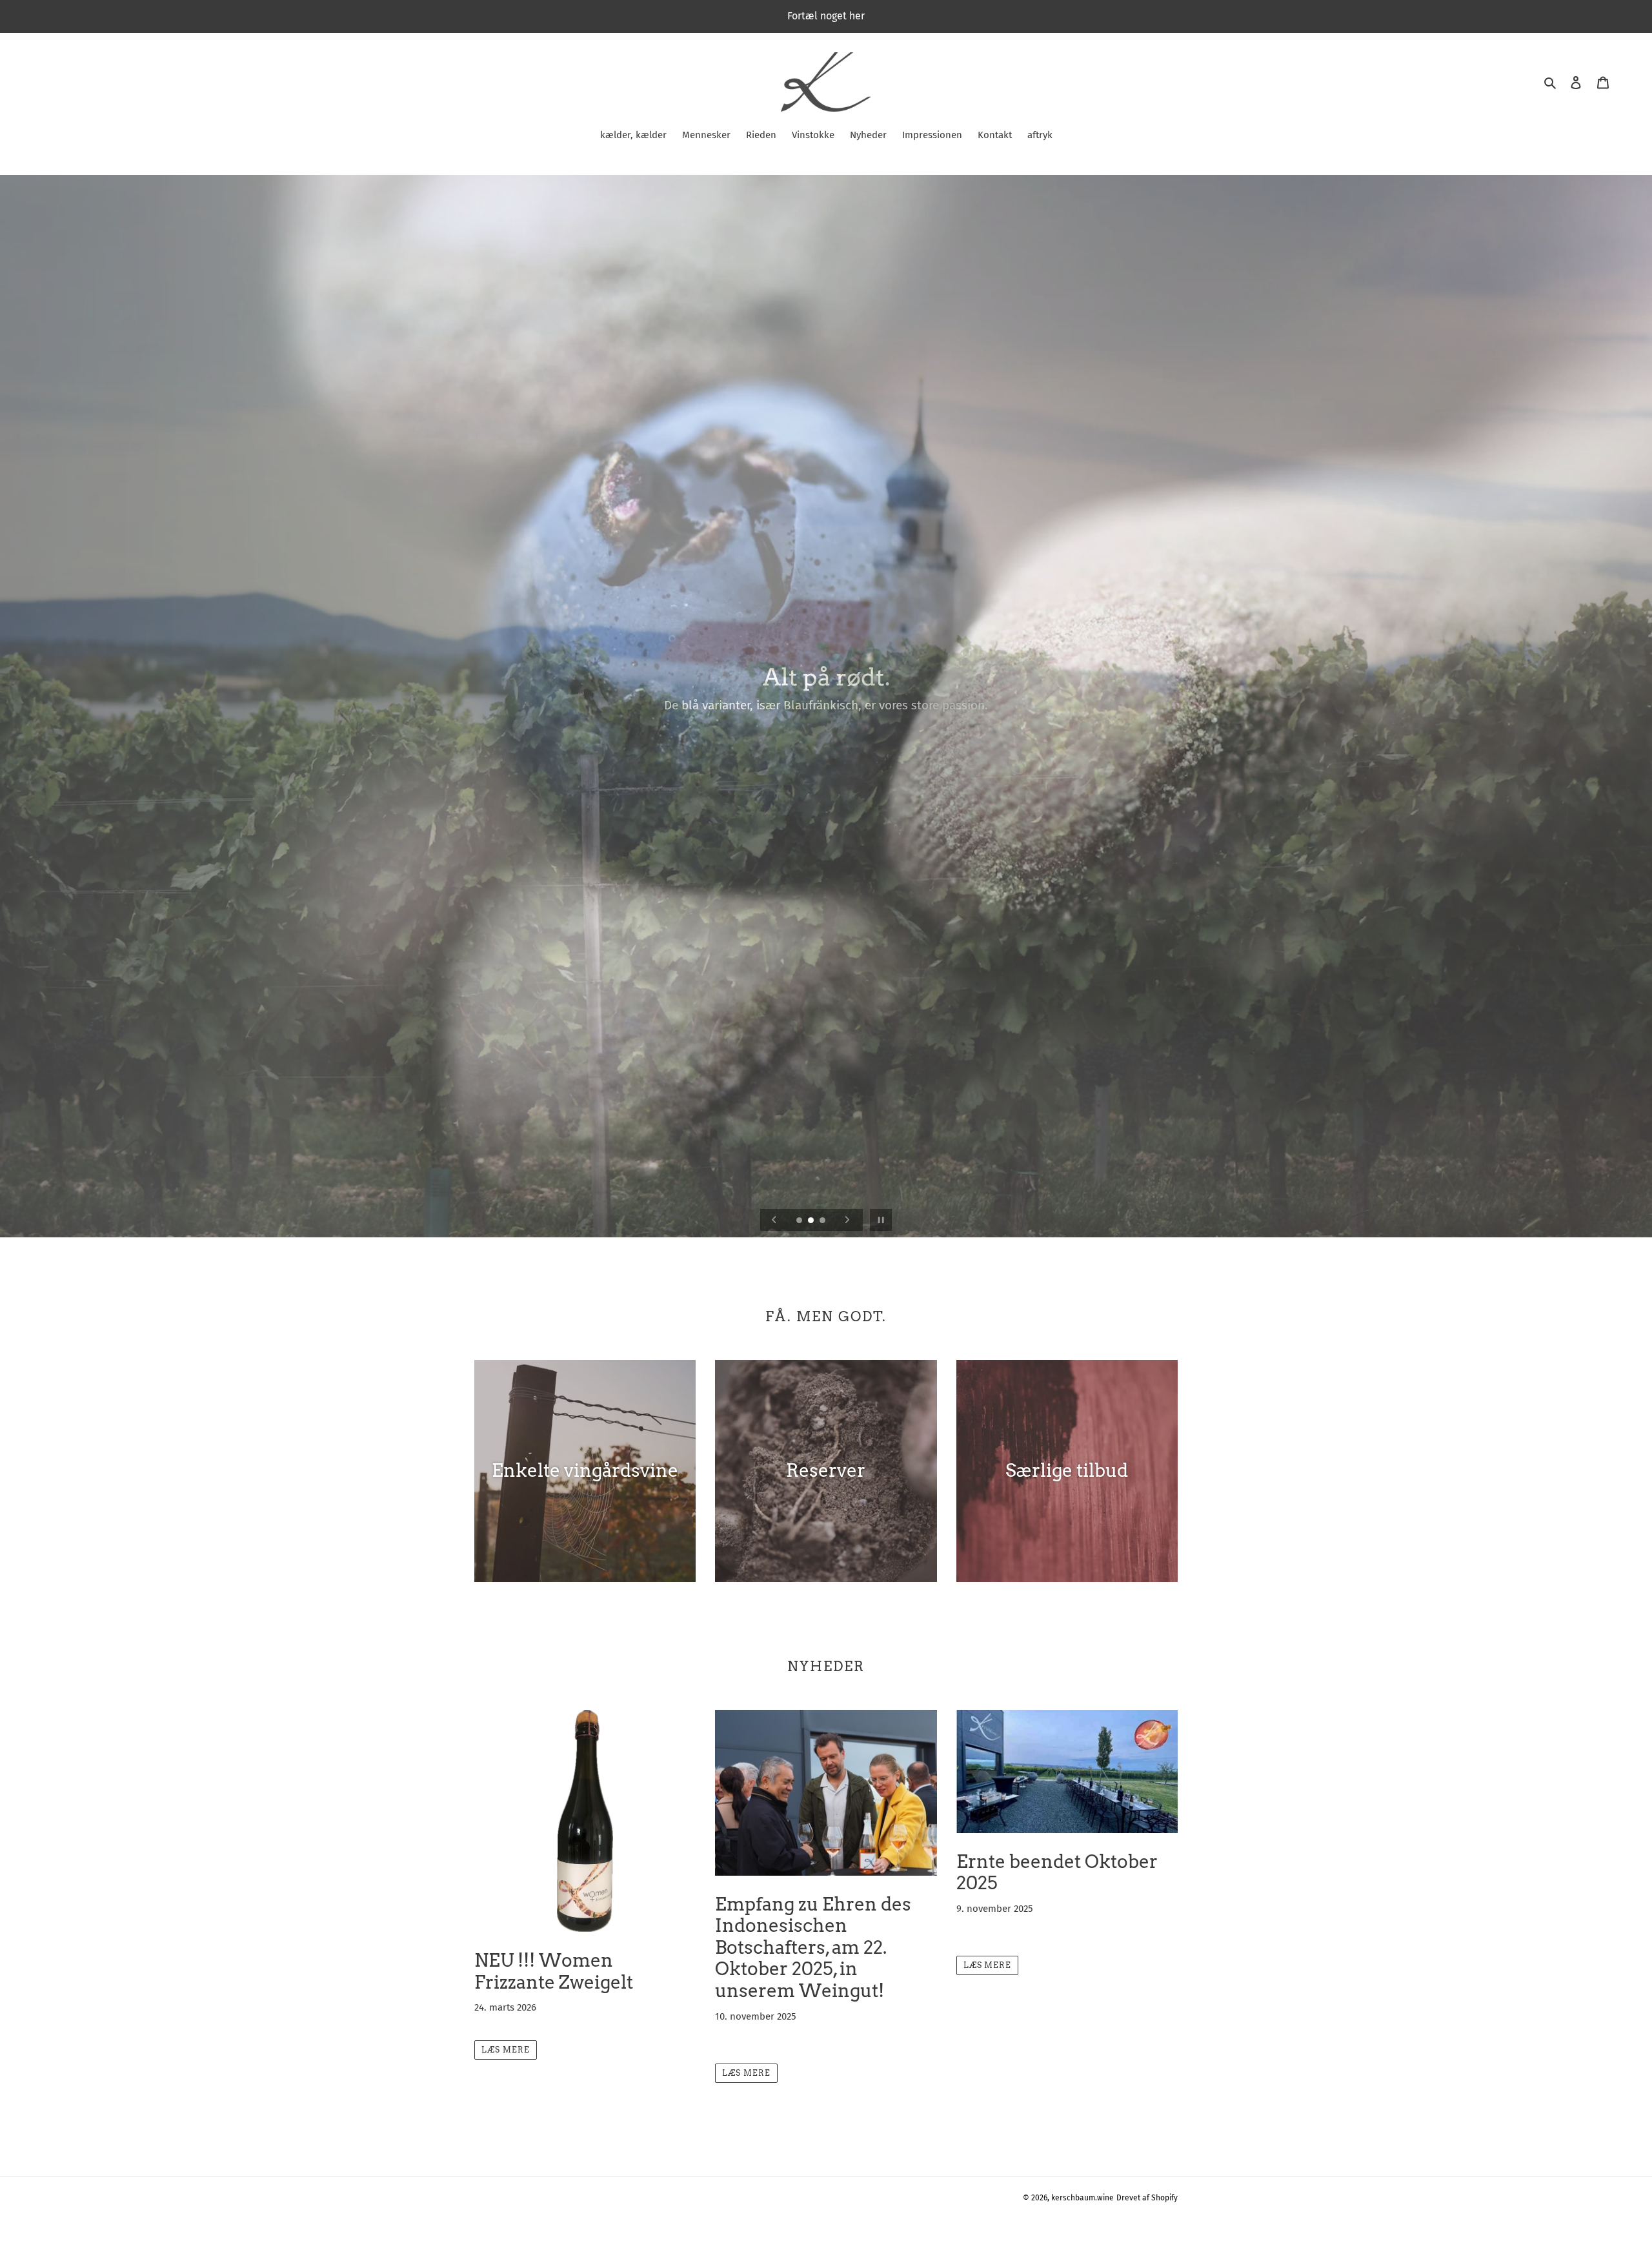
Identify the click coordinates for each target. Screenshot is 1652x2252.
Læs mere (506, 2050)
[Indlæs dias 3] (823, 1221)
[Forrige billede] (774, 1220)
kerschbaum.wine (1083, 2198)
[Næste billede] (847, 1220)
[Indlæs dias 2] (812, 1221)
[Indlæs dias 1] (800, 1221)
